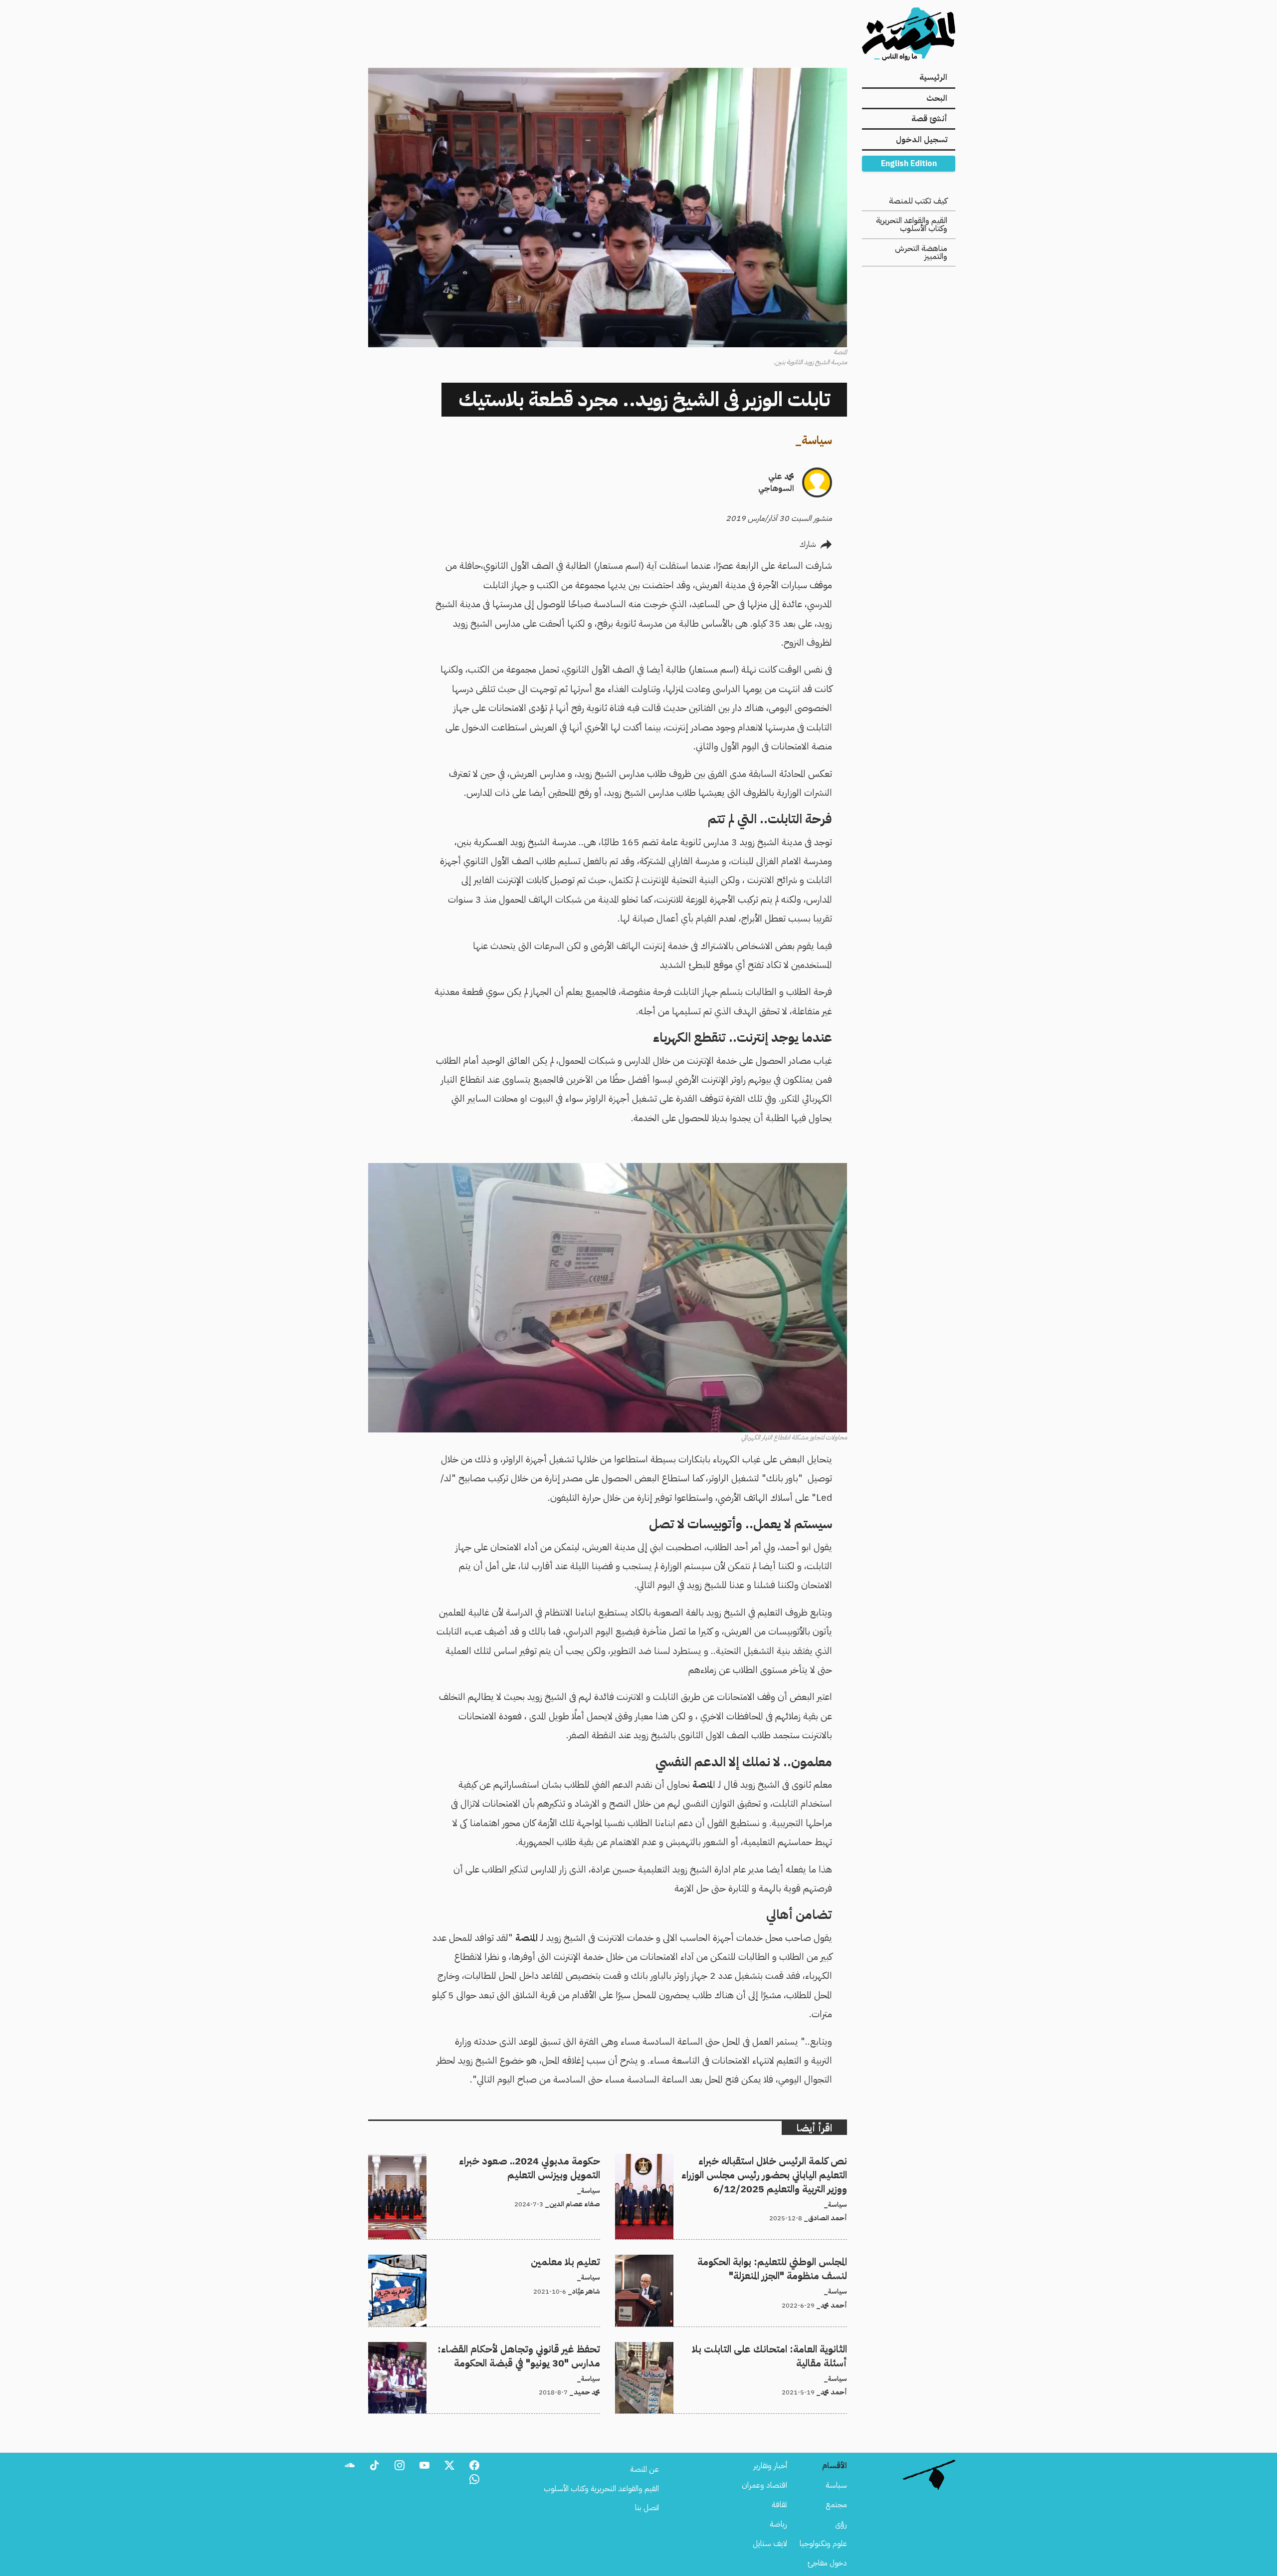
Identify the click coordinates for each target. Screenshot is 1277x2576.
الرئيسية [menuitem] (933, 77)
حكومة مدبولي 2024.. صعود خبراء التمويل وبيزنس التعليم (512, 2160)
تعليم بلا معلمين (576, 2261)
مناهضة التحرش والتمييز (921, 252)
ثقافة (779, 2505)
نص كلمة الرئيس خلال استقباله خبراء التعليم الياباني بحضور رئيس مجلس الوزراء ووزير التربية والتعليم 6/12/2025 (738, 2166)
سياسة (817, 440)
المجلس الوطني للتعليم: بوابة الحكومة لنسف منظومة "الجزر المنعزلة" (747, 2261)
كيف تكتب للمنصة (918, 201)
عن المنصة (644, 2469)
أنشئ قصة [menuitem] (929, 119)
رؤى (841, 2524)
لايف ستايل (770, 2544)
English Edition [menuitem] (909, 164)
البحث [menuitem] (937, 98)
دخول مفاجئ (827, 2563)
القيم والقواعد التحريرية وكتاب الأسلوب (912, 225)
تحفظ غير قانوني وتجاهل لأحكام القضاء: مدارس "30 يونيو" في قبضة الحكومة (485, 2348)
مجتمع (836, 2505)
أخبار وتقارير (770, 2466)
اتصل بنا (647, 2508)
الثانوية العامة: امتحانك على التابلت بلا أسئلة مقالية (771, 2348)
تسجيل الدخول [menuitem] (922, 140)
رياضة (778, 2524)
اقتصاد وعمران (764, 2485)
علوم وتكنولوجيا (823, 2544)
